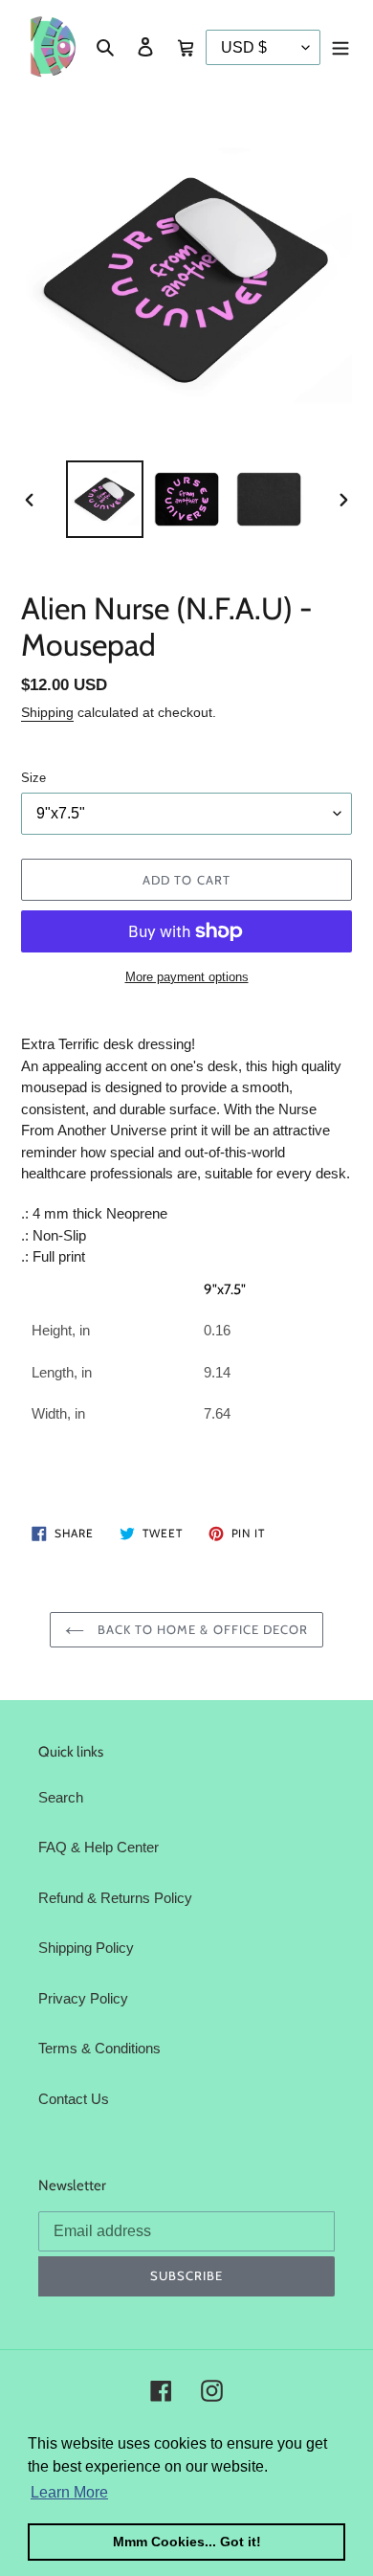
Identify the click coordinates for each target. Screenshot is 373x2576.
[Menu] (340, 46)
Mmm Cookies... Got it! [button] (187, 2542)
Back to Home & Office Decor (201, 1629)
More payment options (187, 977)
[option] (105, 499)
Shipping (47, 712)
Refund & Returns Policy (115, 1898)
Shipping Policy (86, 1948)
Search (61, 1797)
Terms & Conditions (99, 2048)
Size (33, 778)
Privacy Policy (83, 1998)
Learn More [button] (69, 2492)
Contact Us (74, 2099)
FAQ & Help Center (99, 1847)
